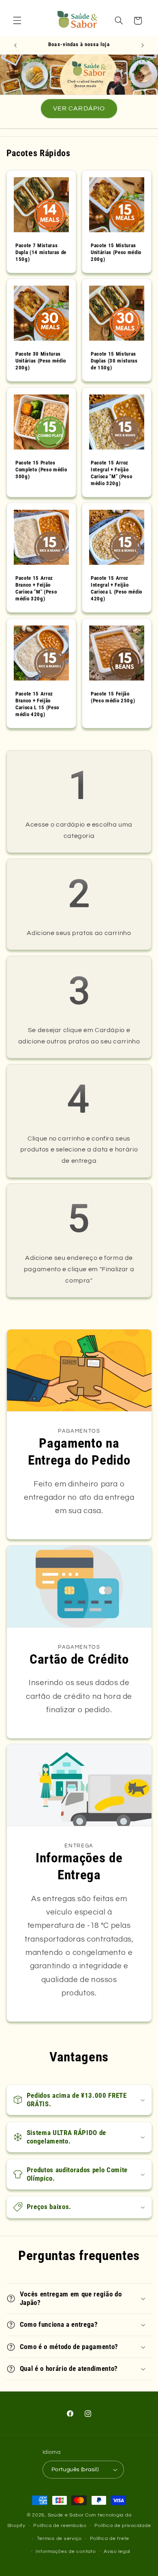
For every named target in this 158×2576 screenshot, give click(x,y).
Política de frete (110, 2539)
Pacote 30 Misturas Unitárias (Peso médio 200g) (41, 361)
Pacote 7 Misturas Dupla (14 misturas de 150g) (41, 252)
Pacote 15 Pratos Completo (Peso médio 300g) (41, 469)
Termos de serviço (60, 2539)
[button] (17, 21)
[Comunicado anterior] (15, 45)
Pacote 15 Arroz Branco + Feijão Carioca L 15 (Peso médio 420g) (37, 704)
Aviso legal (117, 2552)
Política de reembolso (60, 2526)
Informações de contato (66, 2552)
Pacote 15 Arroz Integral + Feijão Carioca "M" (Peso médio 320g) (111, 473)
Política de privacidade (123, 2526)
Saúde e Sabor (66, 2515)
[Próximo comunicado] (143, 45)
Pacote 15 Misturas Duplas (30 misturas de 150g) (114, 361)
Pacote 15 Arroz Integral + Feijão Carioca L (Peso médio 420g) (116, 588)
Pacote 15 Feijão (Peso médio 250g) (113, 697)
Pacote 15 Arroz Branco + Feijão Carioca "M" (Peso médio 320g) (36, 588)
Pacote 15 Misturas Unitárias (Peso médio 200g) (116, 252)
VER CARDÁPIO (79, 108)
